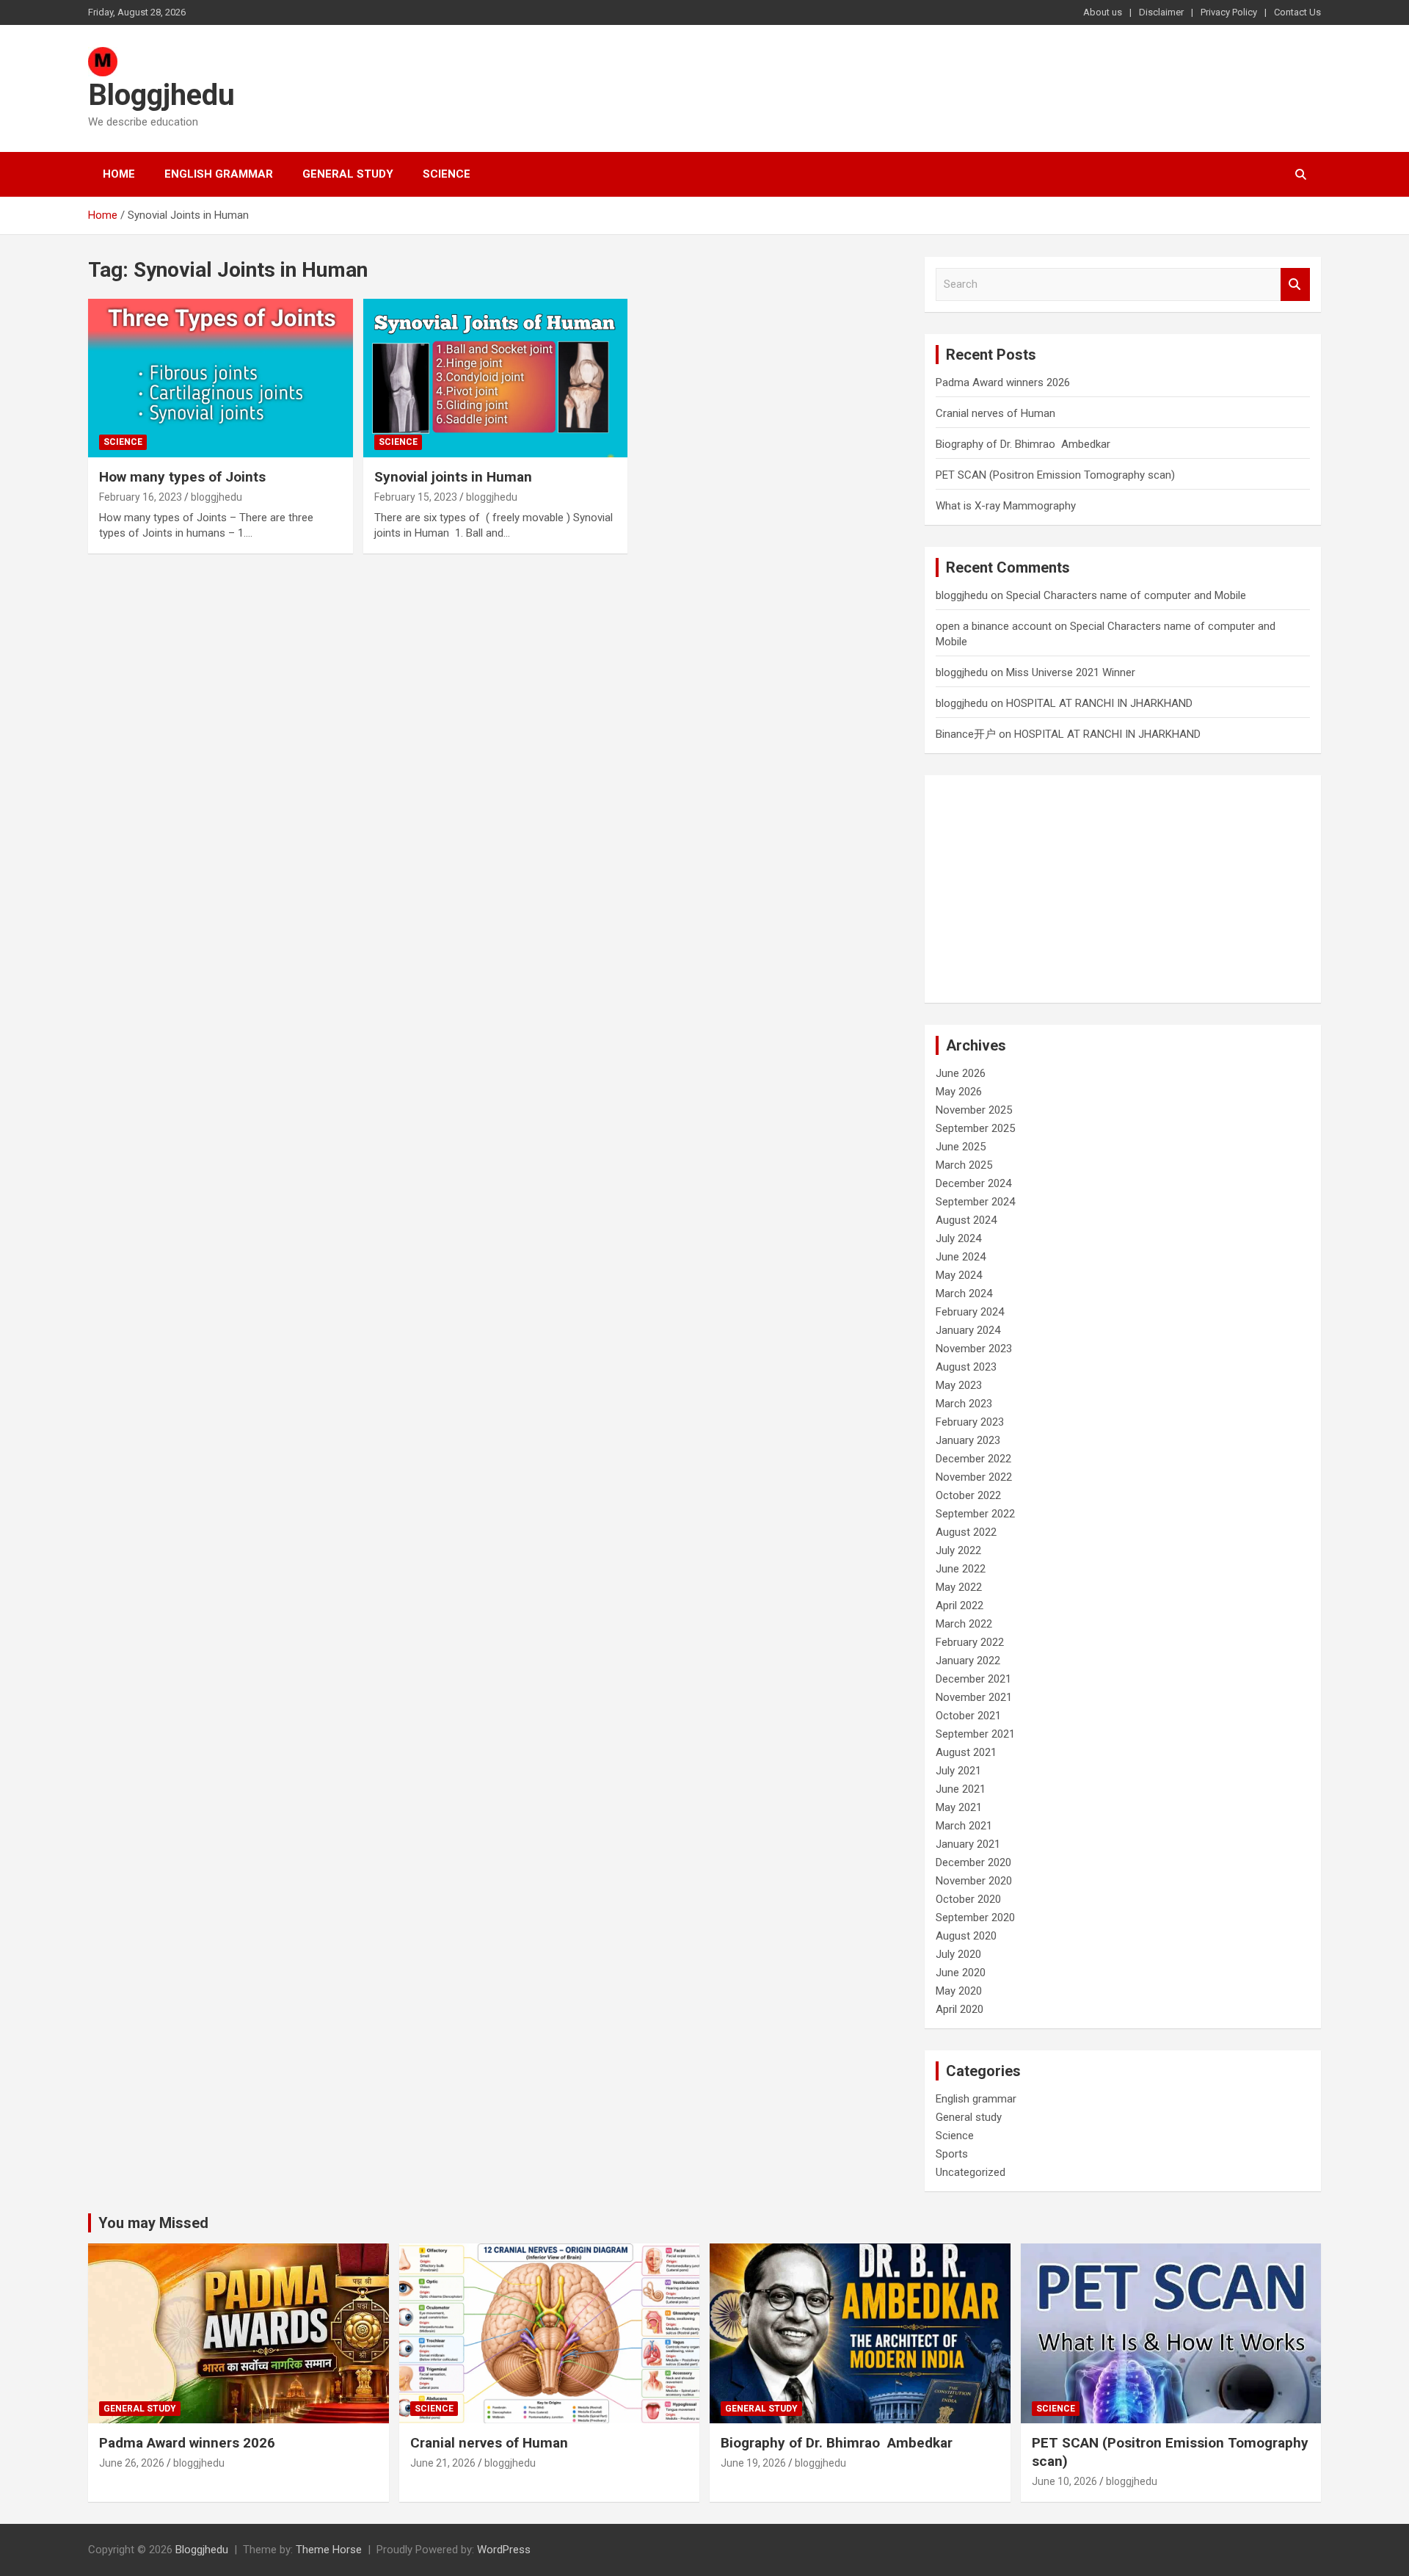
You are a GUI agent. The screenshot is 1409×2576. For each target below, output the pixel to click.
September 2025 (975, 1128)
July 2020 (958, 1954)
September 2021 (975, 1734)
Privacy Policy (1229, 12)
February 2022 (970, 1642)
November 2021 (974, 1697)
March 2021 (964, 1826)
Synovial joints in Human (453, 477)
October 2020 (968, 1899)
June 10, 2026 (1064, 2481)
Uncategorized (971, 2172)
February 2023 (970, 1422)
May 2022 (959, 1587)
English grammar (219, 174)
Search (1295, 284)
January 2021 (968, 1844)
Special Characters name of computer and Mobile (1128, 595)
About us (1103, 12)
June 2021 (961, 1789)
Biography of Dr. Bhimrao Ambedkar (1023, 444)
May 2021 (959, 1807)
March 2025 (964, 1165)
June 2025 (961, 1147)
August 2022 (966, 1532)
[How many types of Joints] (221, 378)
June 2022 (961, 1569)
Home (119, 174)
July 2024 (958, 1238)
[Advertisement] (1123, 889)
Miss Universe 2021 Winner (1071, 672)
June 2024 (961, 1257)
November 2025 (974, 1110)
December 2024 (973, 1183)
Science (447, 174)
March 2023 (964, 1404)
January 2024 (968, 1330)
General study (348, 174)
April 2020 (960, 2009)
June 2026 (961, 1073)
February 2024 (970, 1312)
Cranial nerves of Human (995, 413)
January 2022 (968, 1661)
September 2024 (975, 1202)
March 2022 (964, 1624)
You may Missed (153, 2223)
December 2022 (973, 1459)
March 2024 (964, 1294)
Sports (952, 2154)
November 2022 (974, 1477)
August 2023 (966, 1367)
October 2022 (968, 1495)
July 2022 (958, 1550)
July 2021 (958, 1771)
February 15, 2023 (416, 497)
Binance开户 (966, 734)
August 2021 (966, 1752)
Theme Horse (329, 2550)
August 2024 (966, 1220)
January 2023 (968, 1440)
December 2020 (973, 1862)
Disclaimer (1161, 12)
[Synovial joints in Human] (496, 378)
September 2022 (975, 1514)
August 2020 (966, 1936)
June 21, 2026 (443, 2463)
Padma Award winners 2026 (1003, 382)
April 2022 (960, 1606)
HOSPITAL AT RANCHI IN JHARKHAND (1099, 703)
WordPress (504, 2550)
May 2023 (959, 1385)
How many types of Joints (184, 477)
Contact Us (1297, 12)
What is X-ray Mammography (1006, 506)
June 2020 (961, 1973)
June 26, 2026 (132, 2463)
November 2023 (974, 1349)
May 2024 (959, 1275)
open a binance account (994, 626)
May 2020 (959, 1991)
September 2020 (975, 1918)
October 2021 (968, 1716)
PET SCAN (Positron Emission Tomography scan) (1055, 475)
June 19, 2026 (753, 2463)
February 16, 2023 (141, 497)
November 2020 (974, 1881)
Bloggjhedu (161, 95)
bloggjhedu (216, 497)
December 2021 (973, 1679)
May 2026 (959, 1092)
